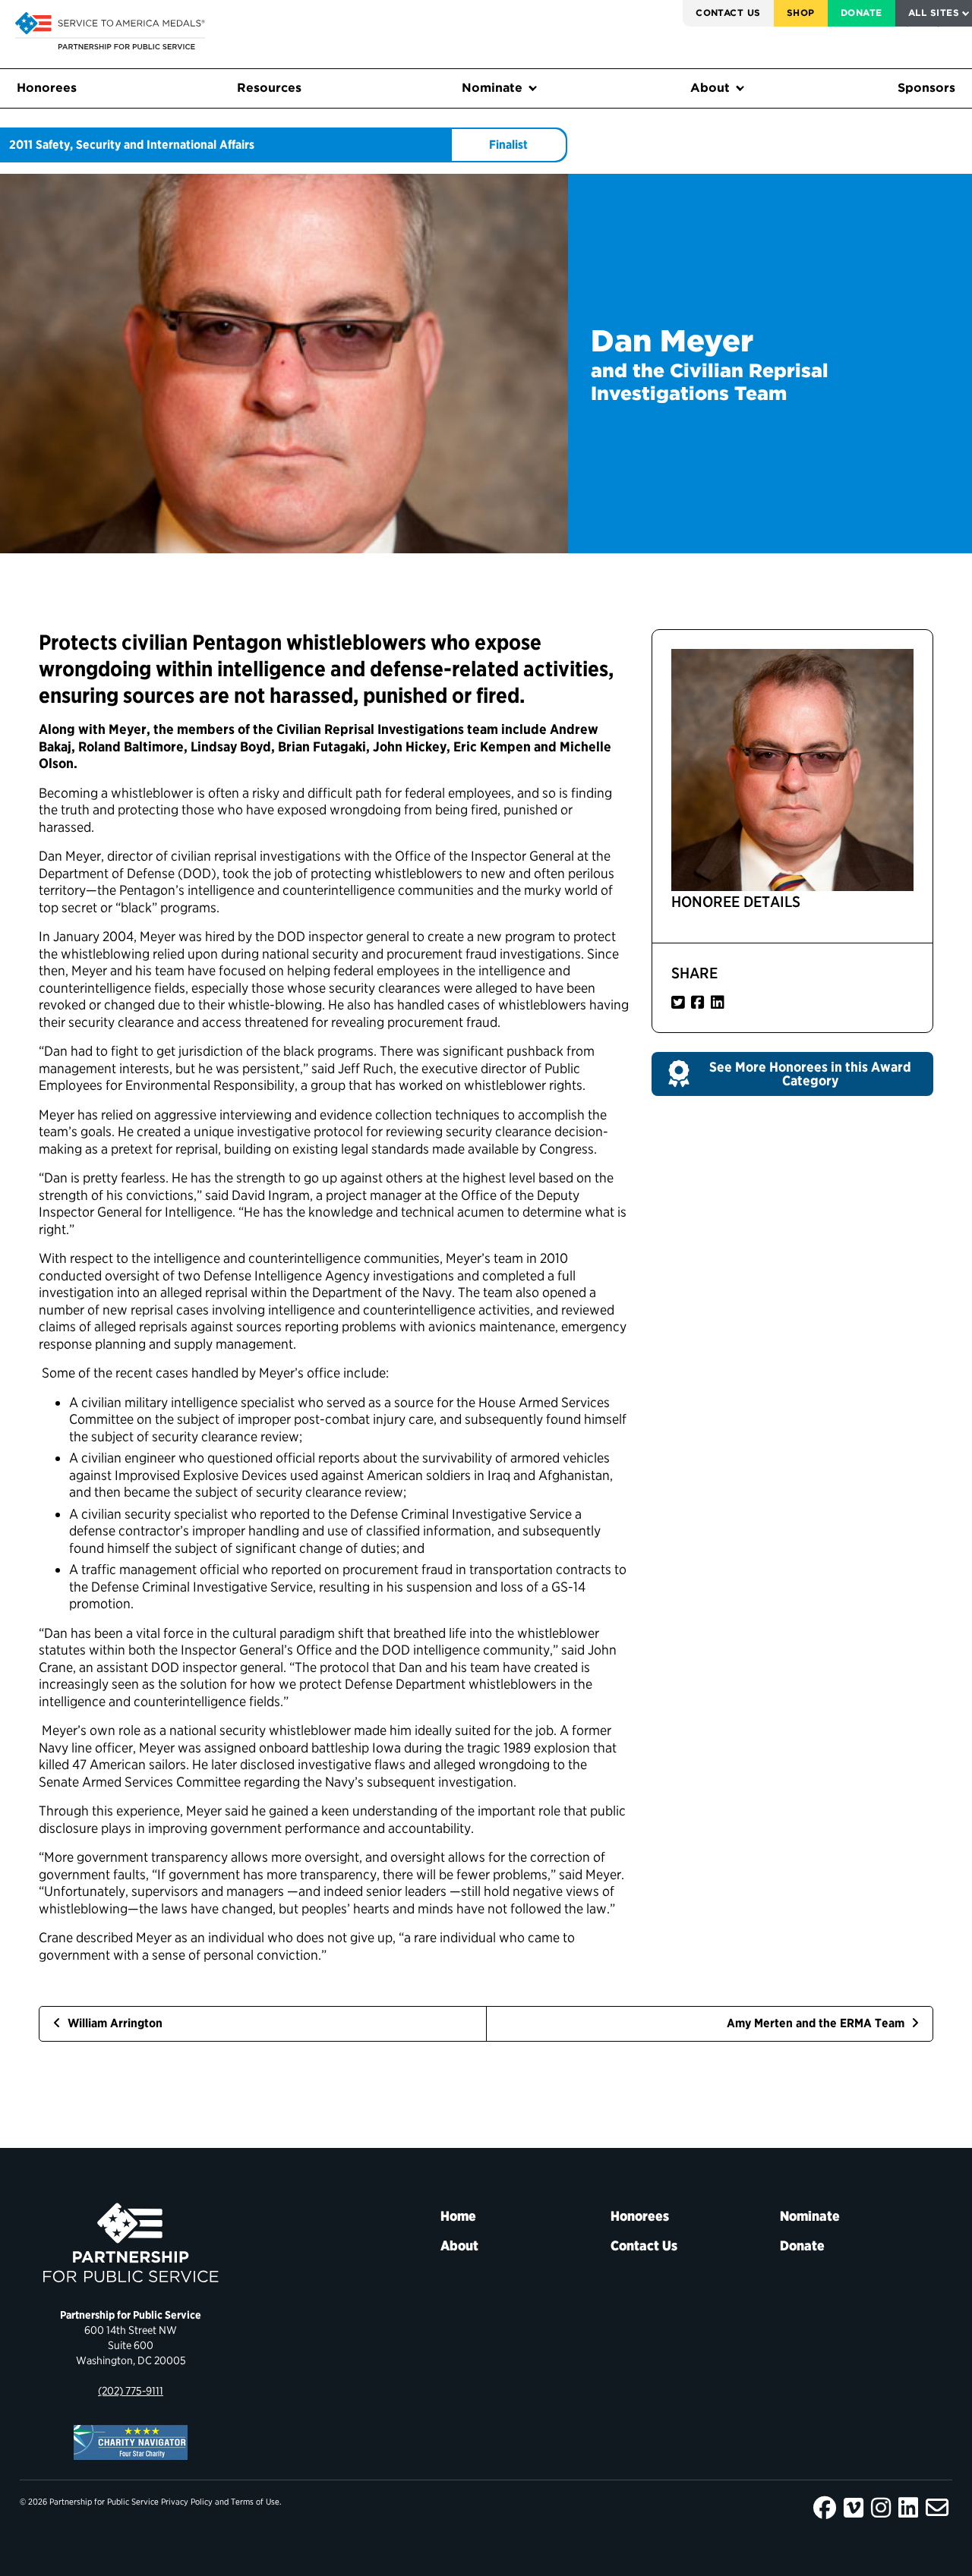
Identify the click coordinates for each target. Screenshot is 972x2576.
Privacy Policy (187, 2502)
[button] (792, 1074)
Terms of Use (255, 2502)
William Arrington (114, 2023)
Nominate (492, 88)
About (710, 88)
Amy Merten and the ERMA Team (817, 2023)
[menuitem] (728, 13)
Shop (801, 13)
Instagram (881, 2508)
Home (458, 2216)
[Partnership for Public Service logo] (131, 2243)
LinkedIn (908, 2508)
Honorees (47, 88)
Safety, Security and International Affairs (145, 145)
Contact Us (728, 13)
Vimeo (854, 2508)
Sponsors (926, 88)
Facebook (825, 2508)
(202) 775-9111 (131, 2390)
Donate (862, 13)
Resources (269, 88)
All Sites (934, 13)
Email (937, 2508)
